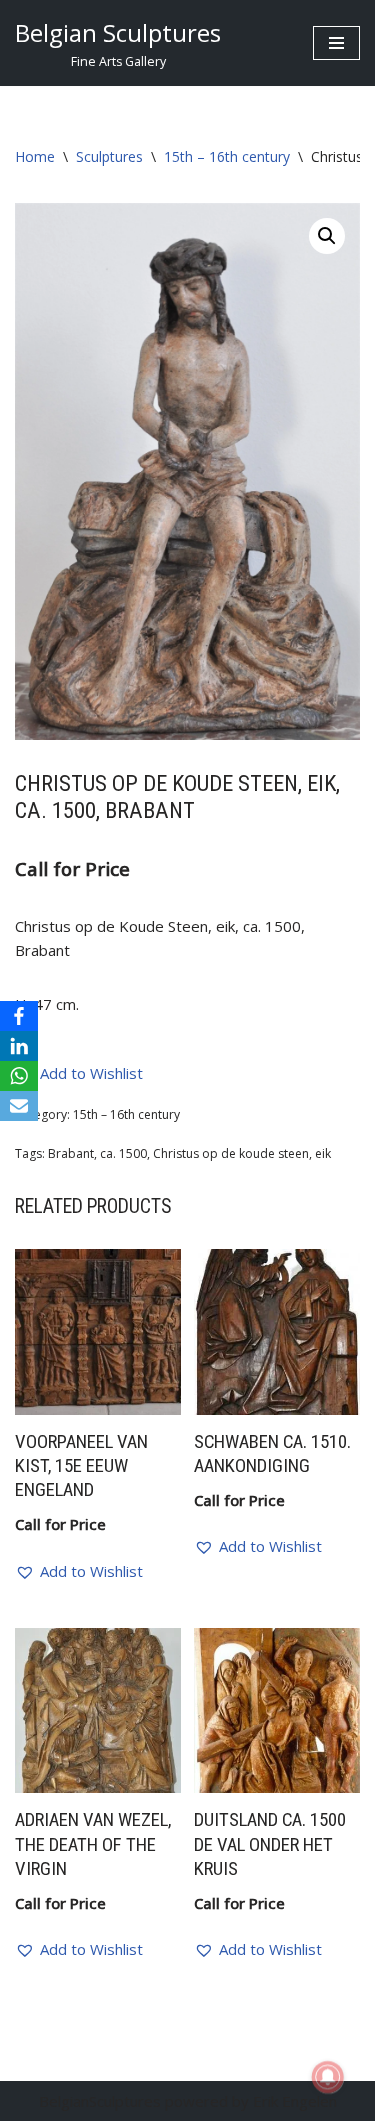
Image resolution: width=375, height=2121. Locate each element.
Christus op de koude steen (231, 1153)
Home (35, 156)
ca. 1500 (123, 1153)
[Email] (19, 1106)
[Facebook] (19, 1016)
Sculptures (109, 156)
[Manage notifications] (328, 2077)
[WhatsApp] (19, 1076)
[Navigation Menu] (336, 43)
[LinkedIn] (19, 1046)
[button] (327, 236)
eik (323, 1153)
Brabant (71, 1153)
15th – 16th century (227, 156)
